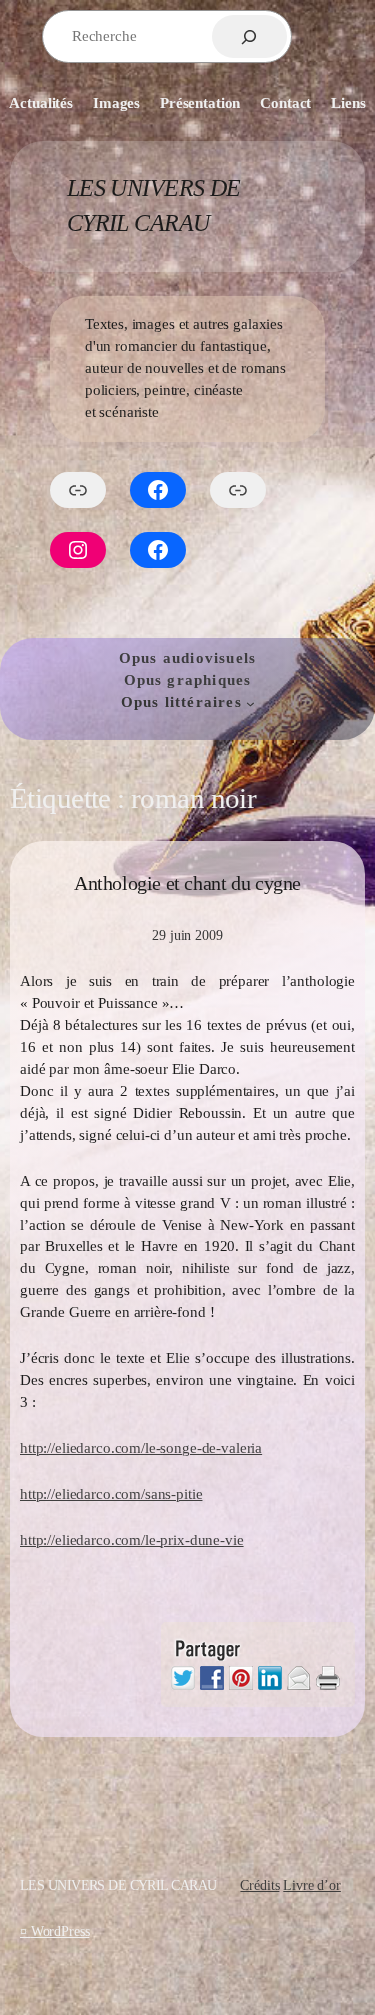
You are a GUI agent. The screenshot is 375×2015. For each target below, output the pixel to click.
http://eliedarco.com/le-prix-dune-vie (132, 1540)
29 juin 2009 (187, 935)
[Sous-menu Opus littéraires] (250, 703)
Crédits (259, 1885)
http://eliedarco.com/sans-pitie (111, 1494)
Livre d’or (312, 1885)
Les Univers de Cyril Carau (118, 1885)
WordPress (60, 1931)
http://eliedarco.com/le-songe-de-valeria (141, 1448)
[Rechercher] (249, 36)
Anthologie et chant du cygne (187, 883)
